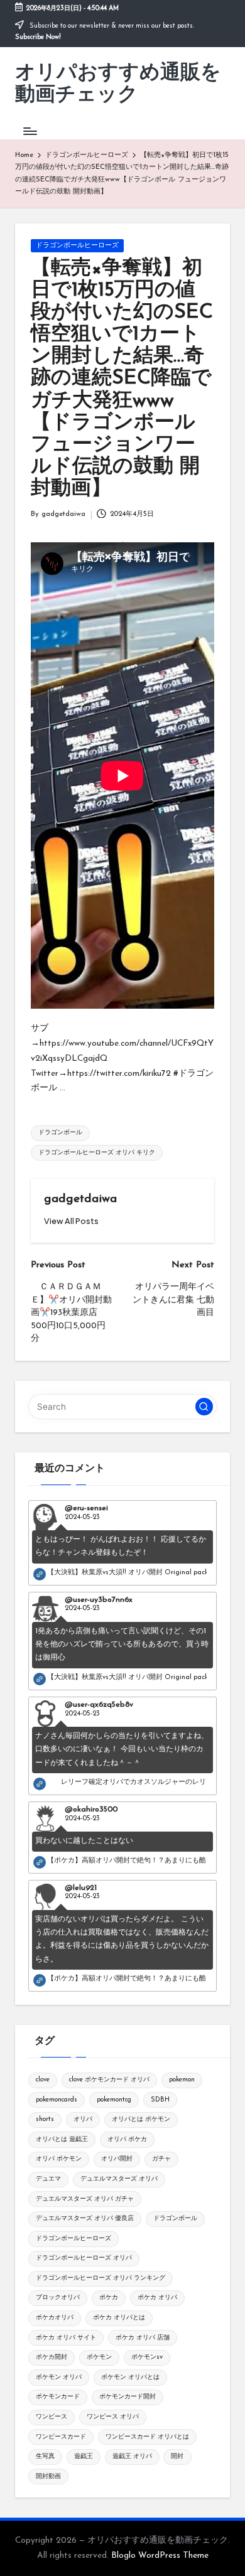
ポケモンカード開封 (128, 2397)
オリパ (83, 2119)
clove (43, 2080)
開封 (177, 2456)
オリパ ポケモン (59, 2159)
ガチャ (161, 2159)
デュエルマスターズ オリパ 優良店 (85, 2219)
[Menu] (30, 131)
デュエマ (48, 2179)
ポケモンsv (147, 2357)
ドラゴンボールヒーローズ (77, 246)
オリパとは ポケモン (141, 2119)
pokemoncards (57, 2100)
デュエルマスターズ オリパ (119, 2179)
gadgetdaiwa (80, 1199)
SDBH (160, 2100)
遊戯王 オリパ (132, 2456)
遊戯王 (84, 2456)
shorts (45, 2119)
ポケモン (99, 2357)
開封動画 (48, 2477)
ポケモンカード (58, 2397)
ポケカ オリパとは (119, 2318)
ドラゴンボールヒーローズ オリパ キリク (97, 1153)
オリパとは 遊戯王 (62, 2139)
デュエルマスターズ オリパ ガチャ (85, 2199)
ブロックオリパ (58, 2298)
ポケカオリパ (55, 2318)
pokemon (182, 2080)
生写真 (45, 2456)
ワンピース (52, 2417)
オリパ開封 (117, 2159)
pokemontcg (114, 2100)
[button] (71, 1221)
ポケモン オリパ (59, 2377)
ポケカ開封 (52, 2357)
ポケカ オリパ (157, 2298)
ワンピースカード (61, 2437)
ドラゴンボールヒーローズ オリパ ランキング (101, 2278)
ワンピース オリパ (113, 2417)
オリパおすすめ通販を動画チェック (118, 84)
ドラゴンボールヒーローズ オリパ (84, 2258)
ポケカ (109, 2298)
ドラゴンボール (60, 1133)
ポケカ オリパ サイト (66, 2338)
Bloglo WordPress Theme (160, 2556)
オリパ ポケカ (127, 2139)
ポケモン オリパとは (130, 2377)
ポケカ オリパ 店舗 (143, 2338)
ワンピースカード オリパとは (147, 2437)
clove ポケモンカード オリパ (109, 2080)
